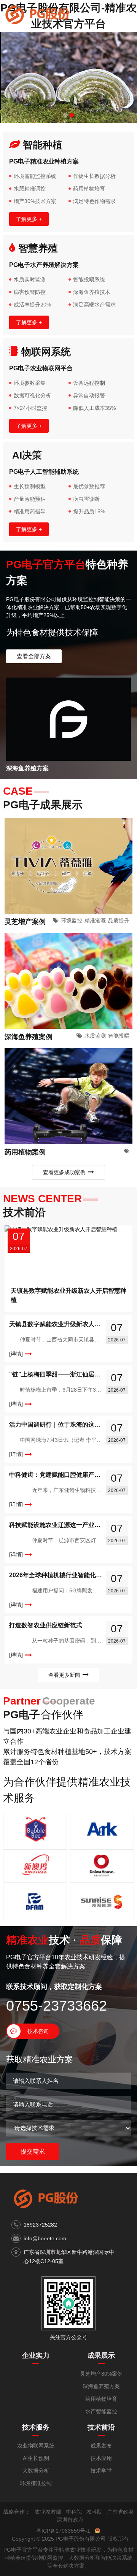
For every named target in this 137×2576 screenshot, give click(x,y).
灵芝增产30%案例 (101, 2374)
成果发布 (101, 2446)
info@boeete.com (45, 2238)
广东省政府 (120, 2512)
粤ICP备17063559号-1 (63, 2531)
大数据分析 (36, 2471)
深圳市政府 (70, 2520)
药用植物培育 (101, 2399)
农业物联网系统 (36, 2446)
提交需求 (33, 2151)
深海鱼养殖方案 (101, 2386)
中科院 (74, 2512)
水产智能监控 (101, 2411)
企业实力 (36, 2355)
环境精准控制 (36, 2483)
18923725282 (40, 2225)
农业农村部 (48, 2512)
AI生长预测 (36, 2458)
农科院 (94, 2512)
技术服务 (36, 2427)
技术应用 (101, 2458)
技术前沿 (101, 2427)
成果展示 (101, 2355)
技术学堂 (101, 2471)
